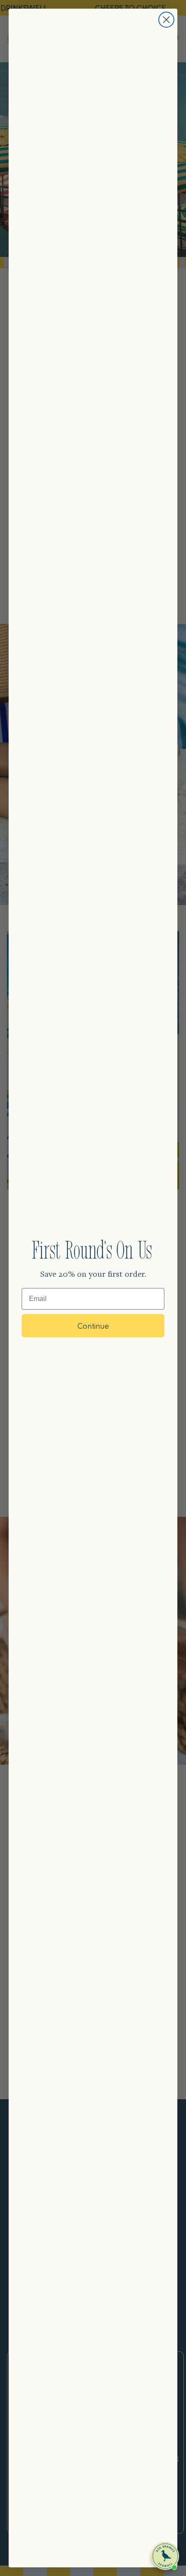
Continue (93, 1325)
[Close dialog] (166, 20)
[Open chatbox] (165, 2556)
